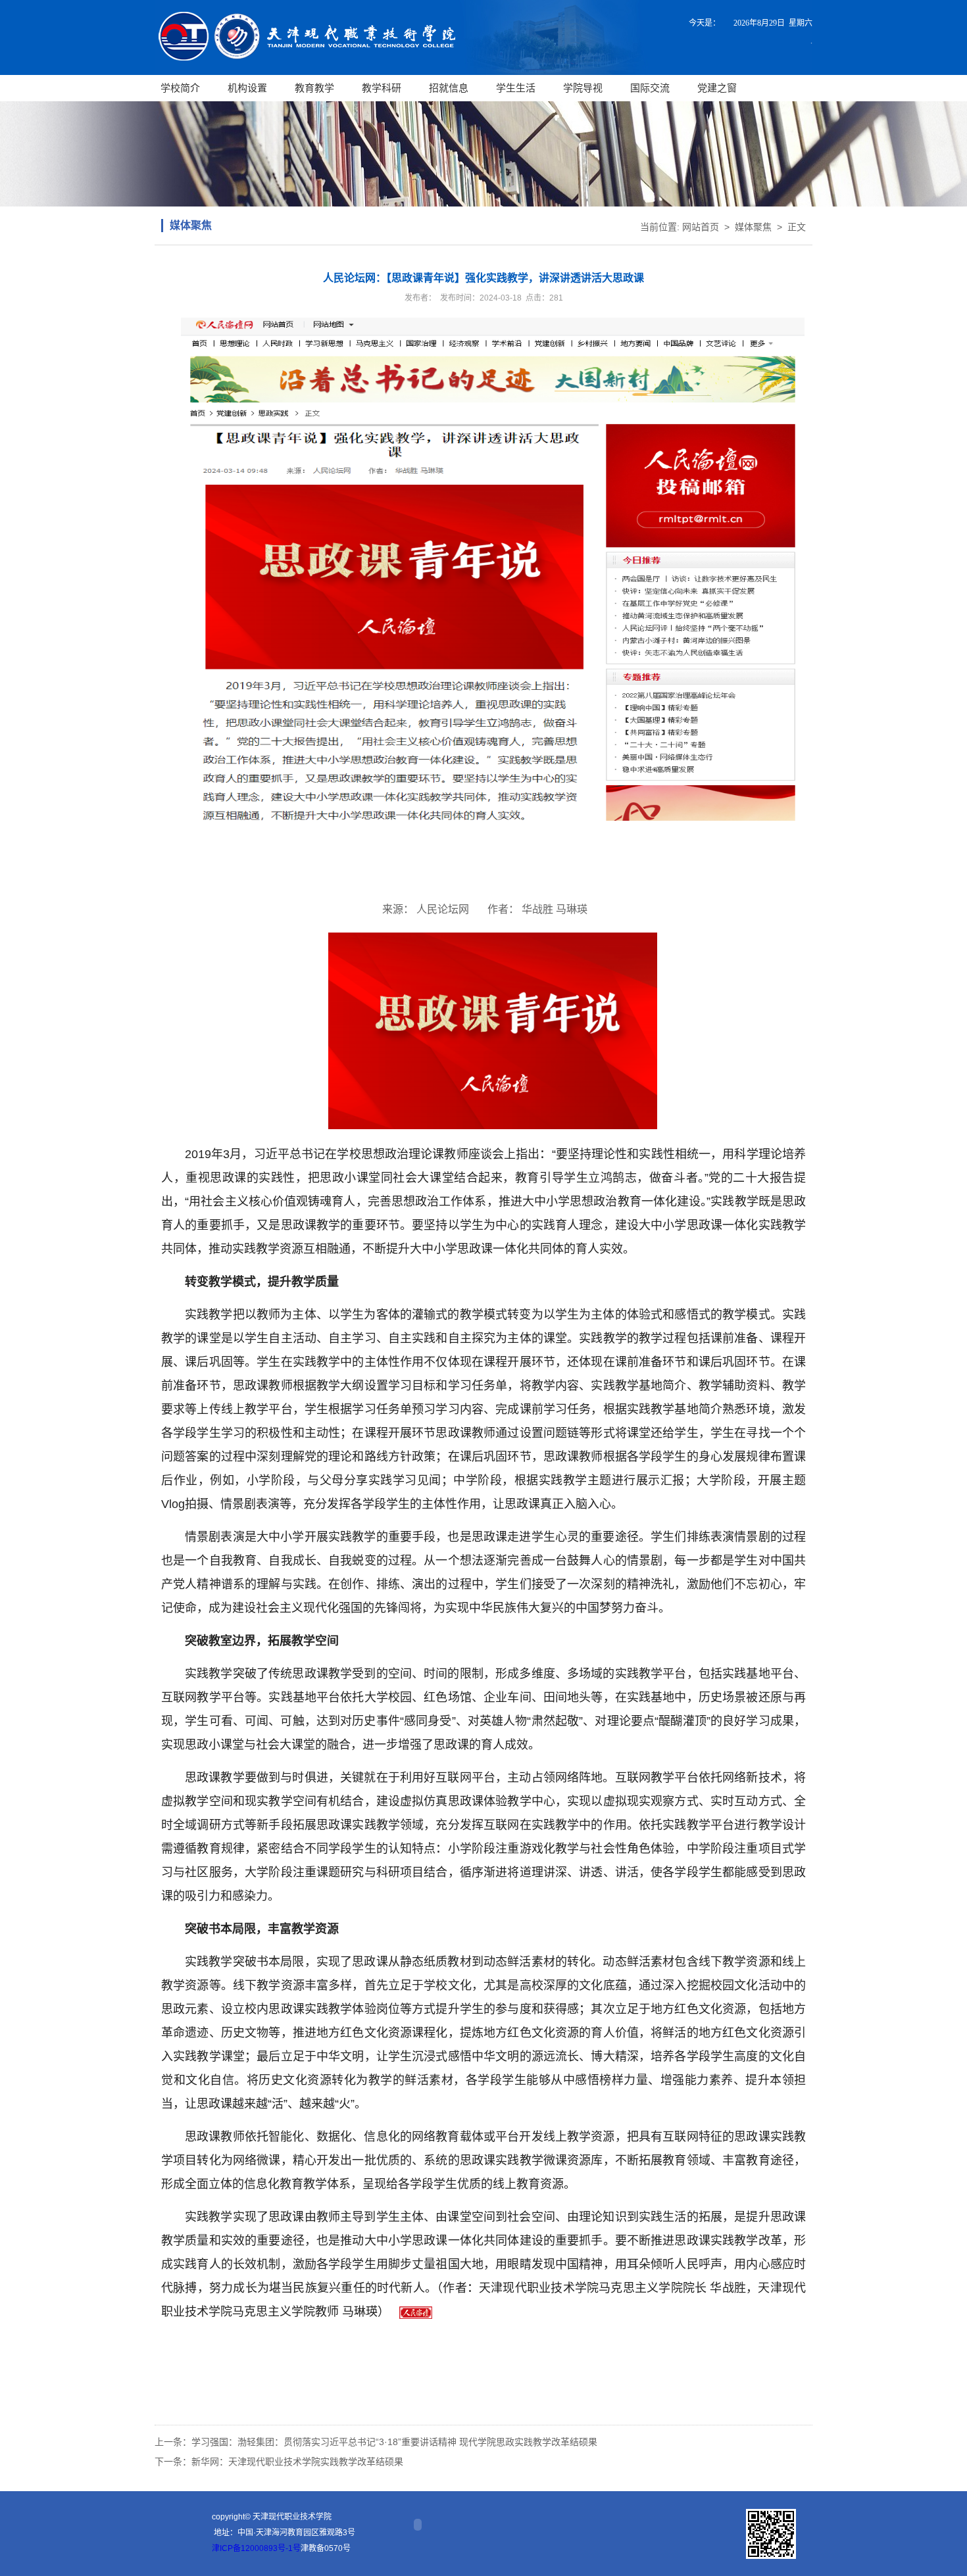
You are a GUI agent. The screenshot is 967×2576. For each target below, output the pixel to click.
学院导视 (583, 88)
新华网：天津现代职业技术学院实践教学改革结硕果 (297, 2462)
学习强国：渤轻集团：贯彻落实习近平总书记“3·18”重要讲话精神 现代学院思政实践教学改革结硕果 (394, 2442)
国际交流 (650, 88)
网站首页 (701, 227)
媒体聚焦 (753, 227)
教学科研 (382, 88)
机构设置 (247, 88)
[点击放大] (771, 2534)
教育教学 (314, 88)
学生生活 (516, 88)
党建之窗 (717, 88)
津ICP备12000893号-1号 (256, 2548)
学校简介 (180, 88)
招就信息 (449, 88)
